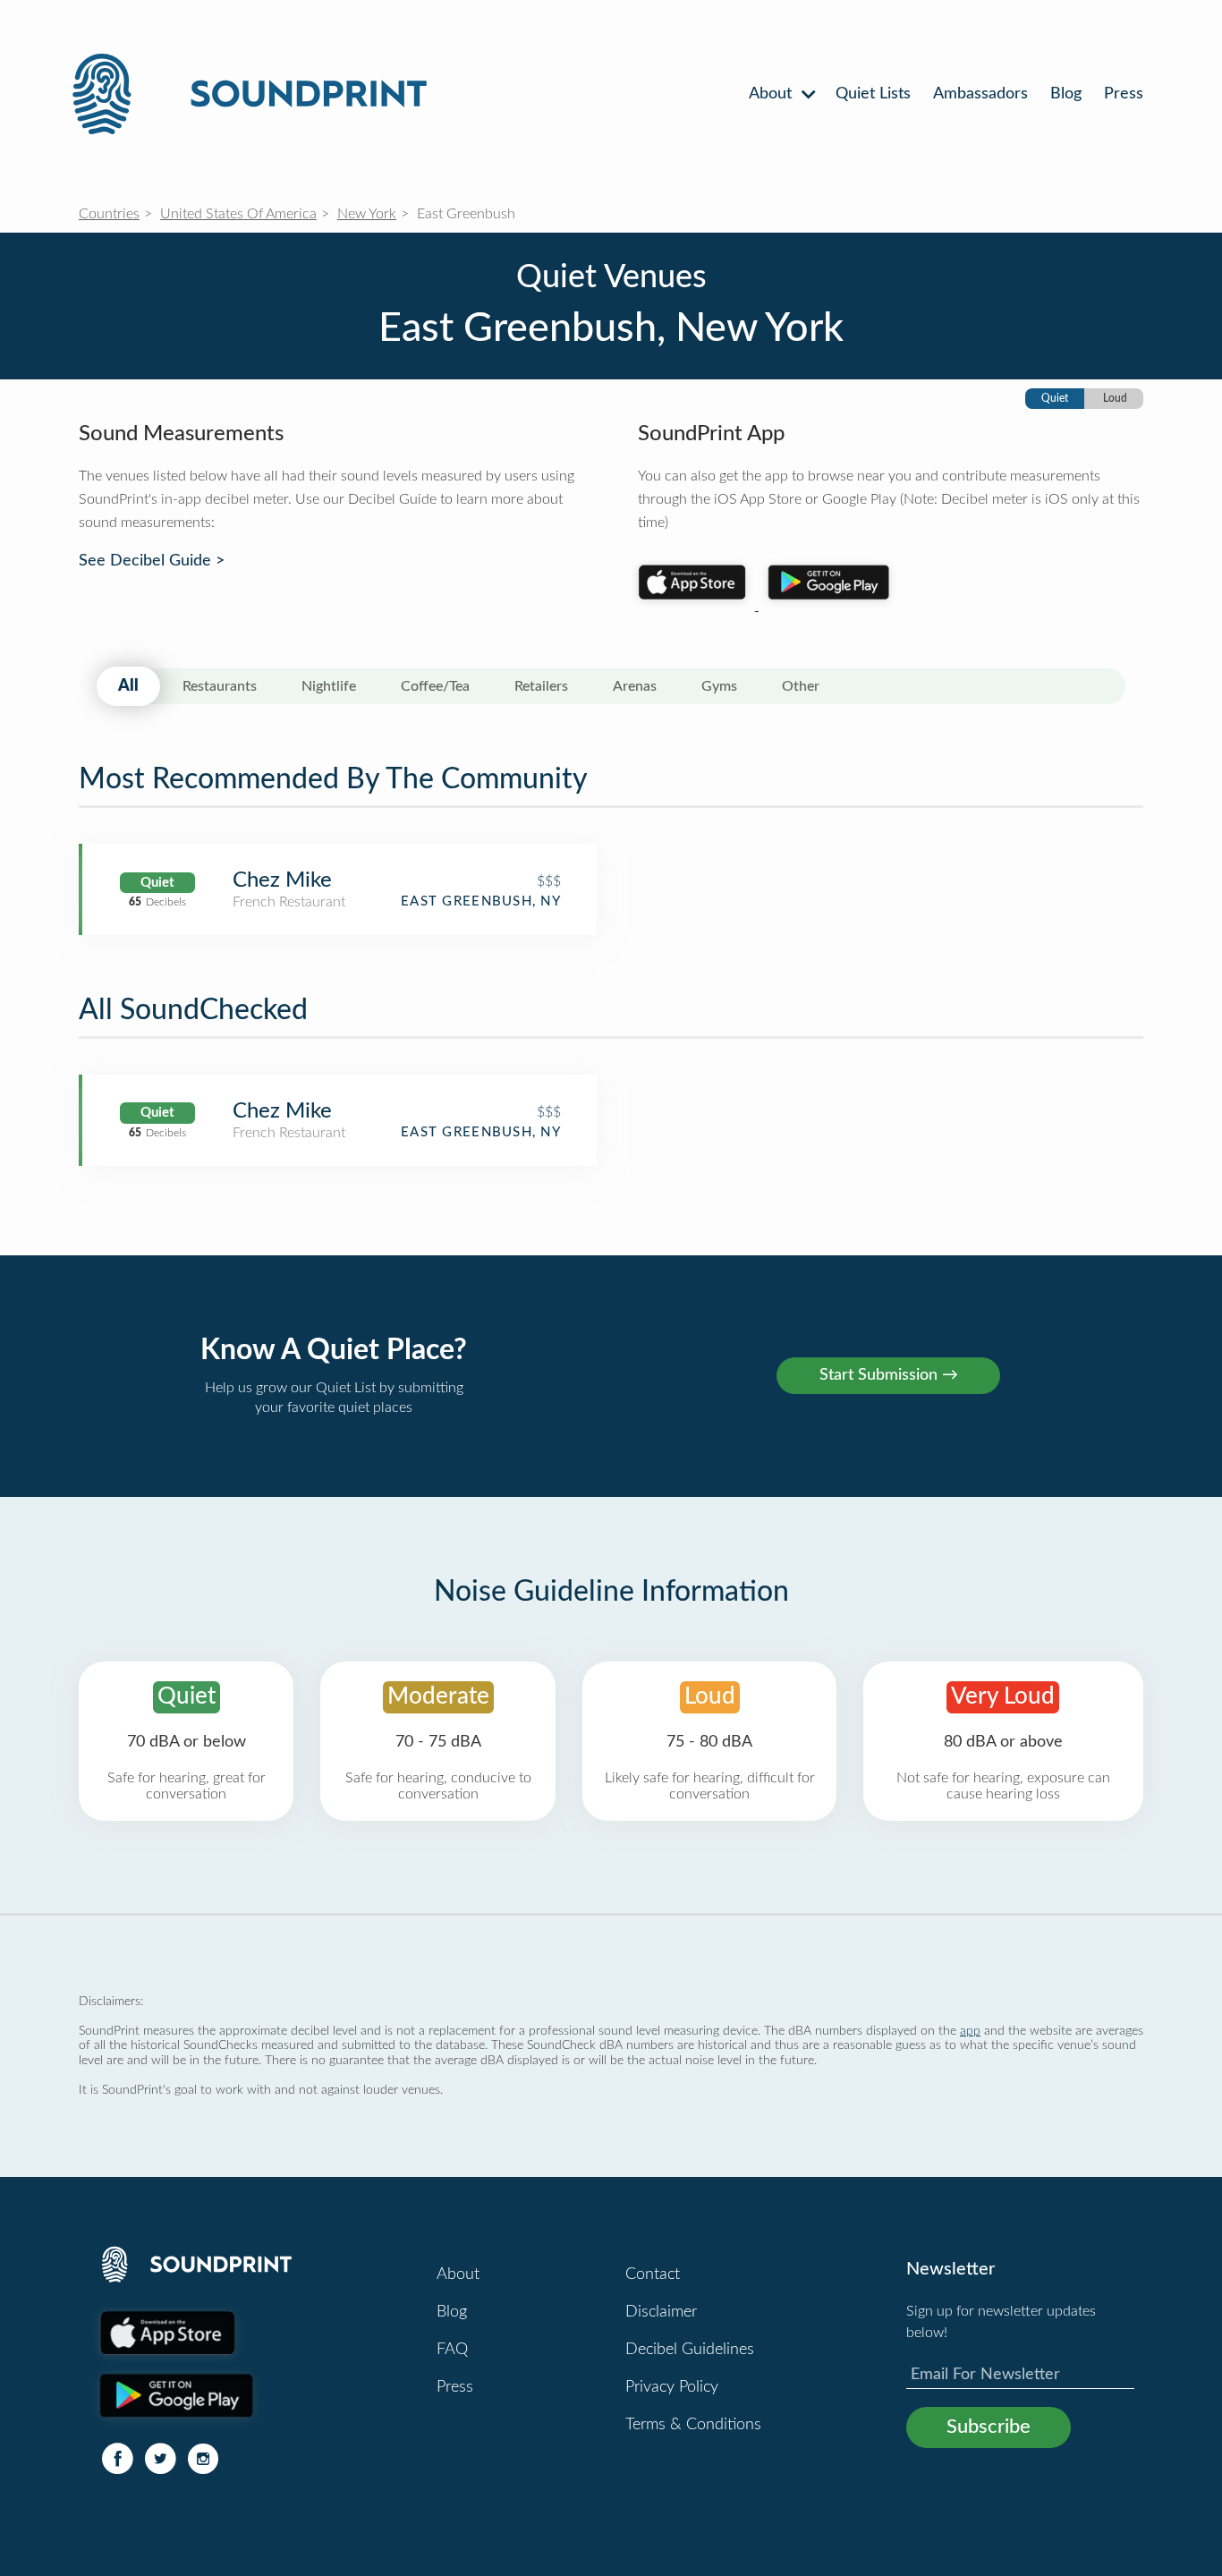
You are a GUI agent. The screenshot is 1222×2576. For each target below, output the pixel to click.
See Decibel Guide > (152, 561)
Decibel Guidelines (690, 2350)
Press (1124, 94)
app (970, 2031)
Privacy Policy (672, 2387)
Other (801, 686)
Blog (1066, 94)
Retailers (541, 686)
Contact (653, 2274)
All (128, 686)
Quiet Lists (873, 94)
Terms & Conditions (693, 2425)
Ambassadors (980, 94)
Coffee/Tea (435, 686)
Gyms (719, 686)
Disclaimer (661, 2312)
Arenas (635, 686)
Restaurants (220, 686)
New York (367, 214)
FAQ (452, 2350)
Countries (109, 214)
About (772, 94)
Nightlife (329, 686)
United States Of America (238, 214)
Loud (1115, 398)
